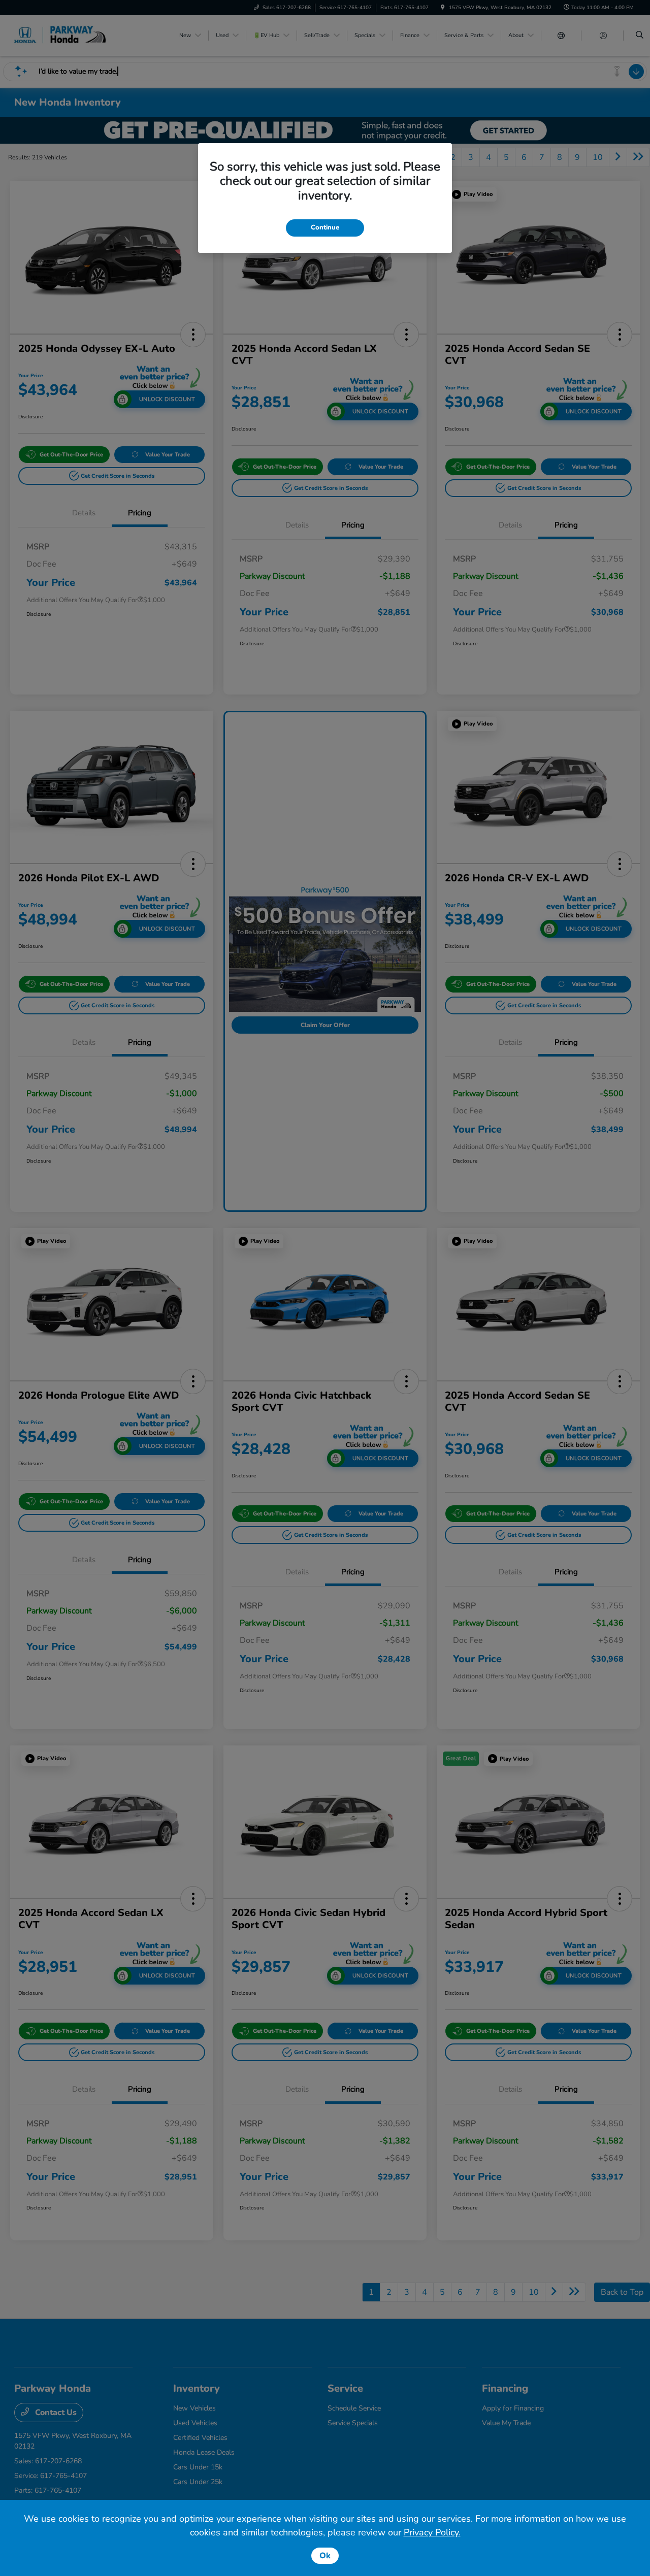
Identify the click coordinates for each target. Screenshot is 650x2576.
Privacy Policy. (432, 2532)
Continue (325, 227)
